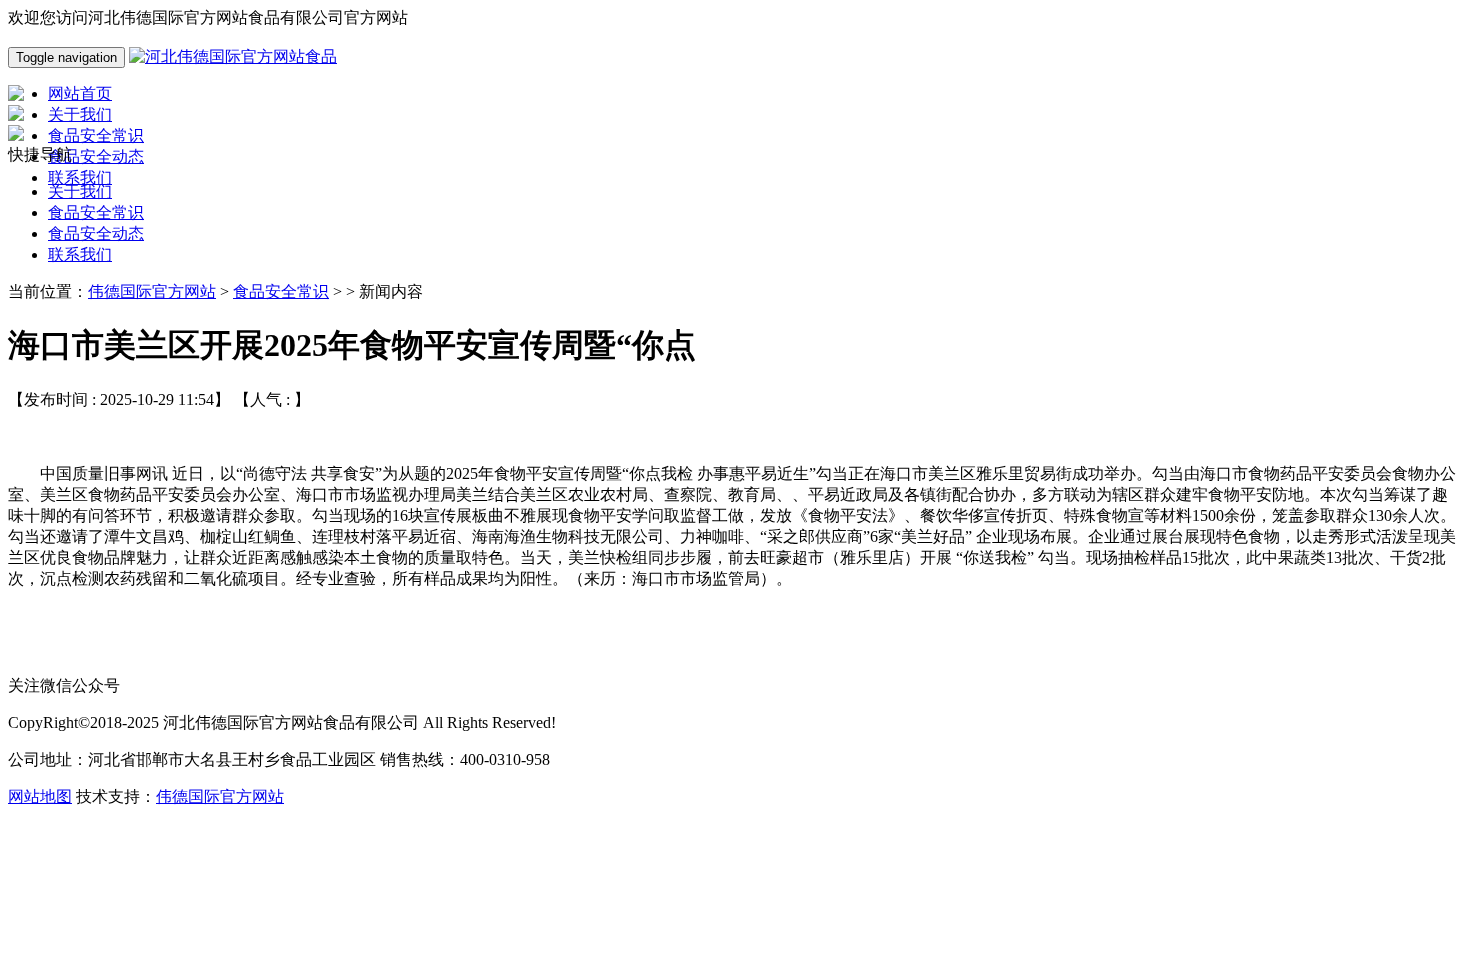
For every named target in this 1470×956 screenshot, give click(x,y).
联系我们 (80, 254)
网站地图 (40, 796)
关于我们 (80, 191)
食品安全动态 (96, 233)
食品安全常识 (96, 212)
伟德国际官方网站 (152, 291)
